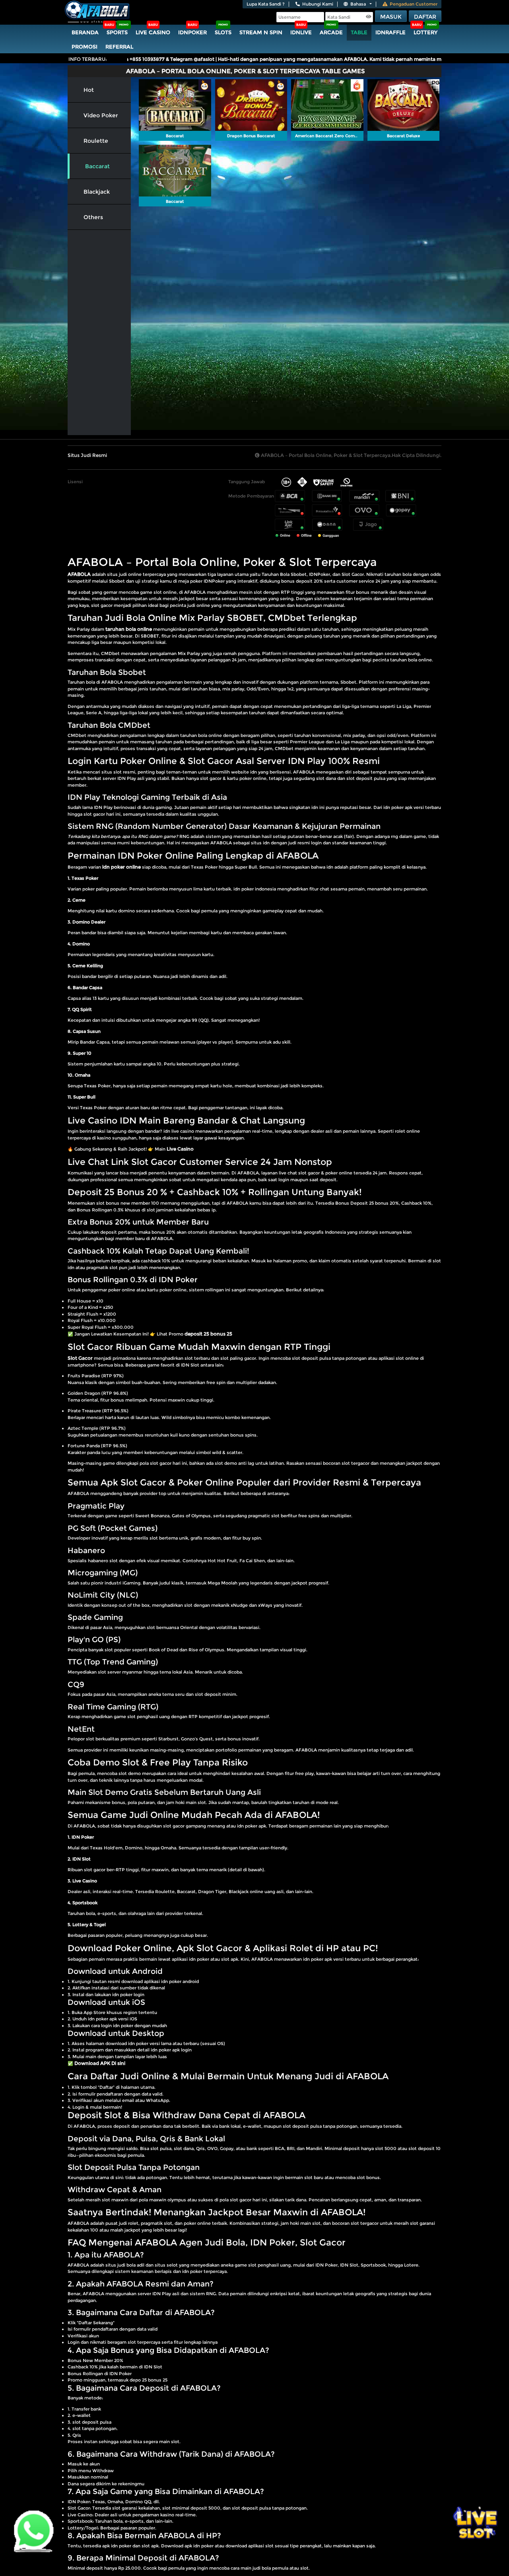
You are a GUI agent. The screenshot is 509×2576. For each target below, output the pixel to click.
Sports (117, 32)
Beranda (85, 32)
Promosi (85, 47)
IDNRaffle (390, 32)
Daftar (425, 17)
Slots (223, 32)
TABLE (359, 32)
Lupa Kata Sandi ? (266, 4)
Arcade (331, 32)
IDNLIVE (301, 32)
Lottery (425, 32)
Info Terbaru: (88, 59)
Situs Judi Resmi (87, 455)
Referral (119, 47)
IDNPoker (192, 32)
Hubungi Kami (318, 4)
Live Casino (153, 32)
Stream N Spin (261, 32)
